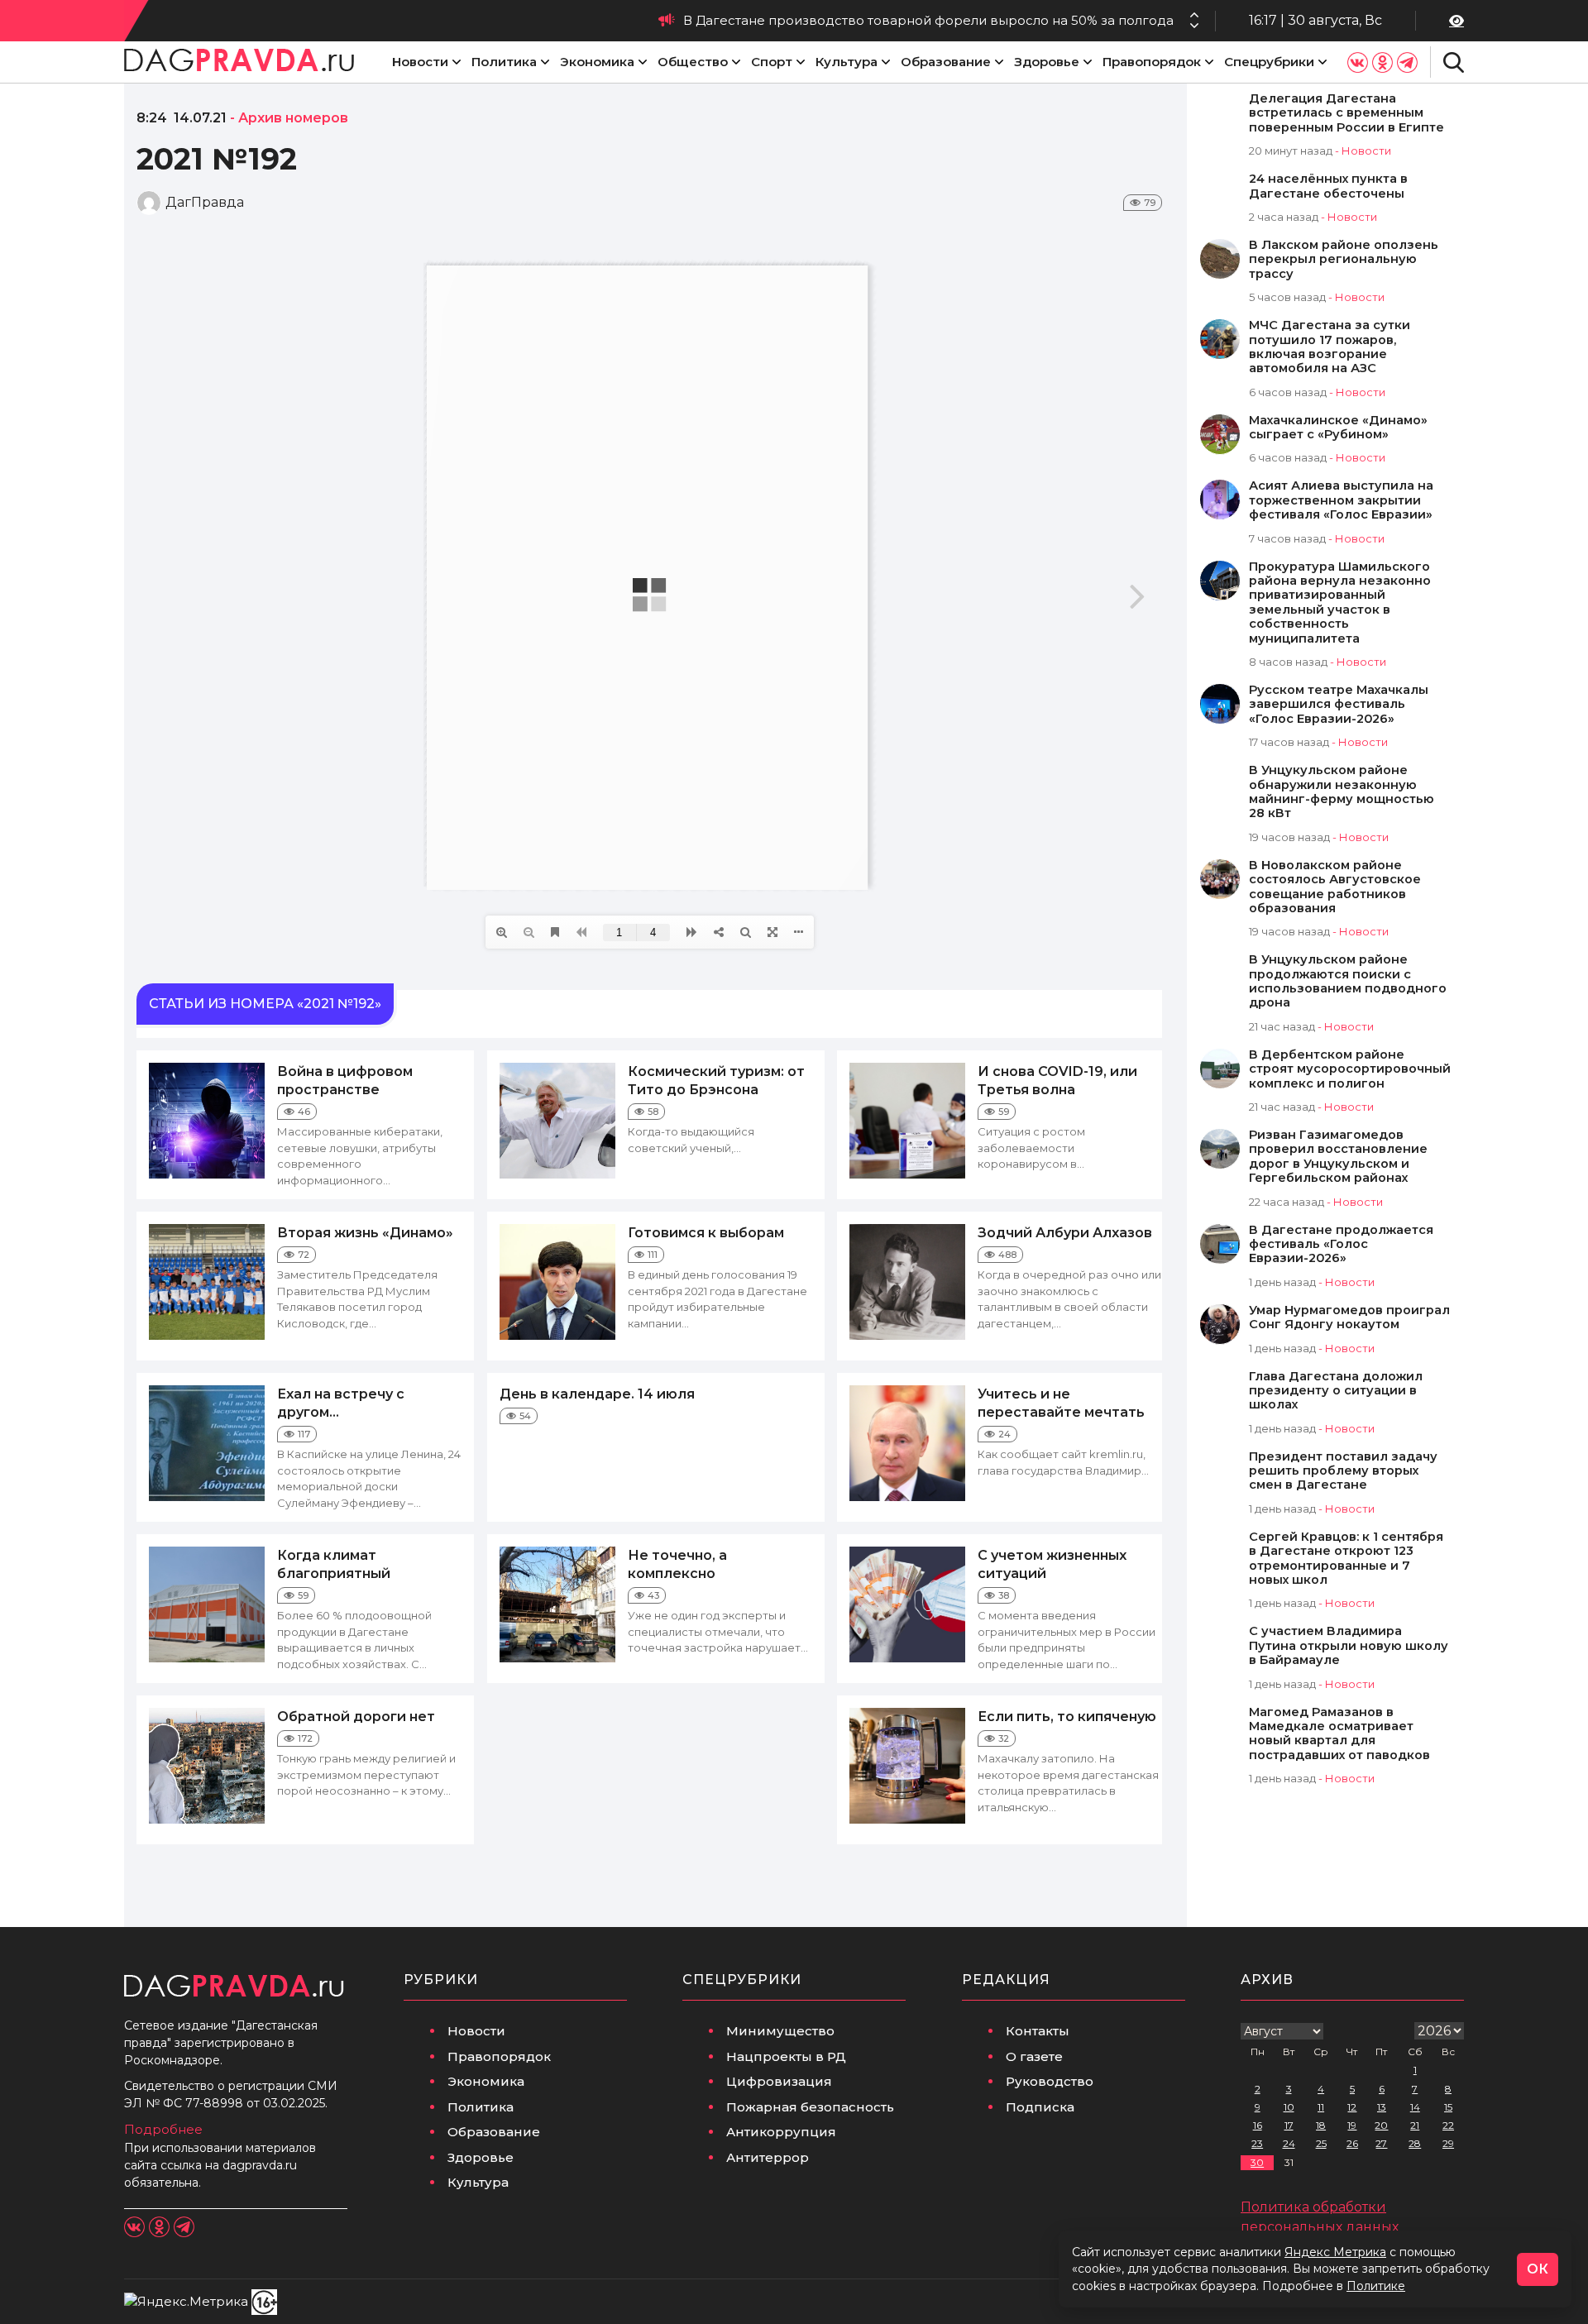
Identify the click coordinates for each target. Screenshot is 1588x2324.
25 (1321, 2143)
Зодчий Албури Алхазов (1065, 1233)
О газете (1034, 2056)
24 (1289, 2143)
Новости (420, 62)
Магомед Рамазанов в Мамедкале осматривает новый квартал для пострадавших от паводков (1339, 1734)
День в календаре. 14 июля (597, 1394)
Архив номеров (293, 118)
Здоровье (1047, 62)
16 (1258, 2125)
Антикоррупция (781, 2132)
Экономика (597, 62)
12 (1352, 2107)
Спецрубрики (1269, 62)
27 (1381, 2143)
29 (1448, 2143)
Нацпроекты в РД (786, 2056)
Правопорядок (1152, 62)
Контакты (1038, 2031)
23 (1257, 2143)
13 (1382, 2107)
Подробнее (163, 2129)
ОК (1538, 2269)
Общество (693, 62)
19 (1352, 2125)
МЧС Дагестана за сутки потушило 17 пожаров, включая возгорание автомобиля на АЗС (1330, 347)
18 (1321, 2125)
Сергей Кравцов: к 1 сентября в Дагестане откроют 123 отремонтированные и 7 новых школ (1346, 1559)
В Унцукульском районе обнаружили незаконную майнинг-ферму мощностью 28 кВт (1342, 792)
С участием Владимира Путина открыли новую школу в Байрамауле (1349, 1646)
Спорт (772, 62)
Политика (504, 62)
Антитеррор (768, 2157)
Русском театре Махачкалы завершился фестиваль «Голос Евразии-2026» (1339, 705)
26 (1352, 2143)
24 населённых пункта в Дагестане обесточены (1328, 186)
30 (1257, 2162)
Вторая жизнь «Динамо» (365, 1233)
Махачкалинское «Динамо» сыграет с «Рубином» (1338, 428)
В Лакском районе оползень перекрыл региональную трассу (1344, 260)
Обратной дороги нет (356, 1717)
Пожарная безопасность (810, 2107)
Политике (1376, 2286)
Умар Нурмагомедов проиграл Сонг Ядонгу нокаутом (1349, 1317)
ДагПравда (205, 202)
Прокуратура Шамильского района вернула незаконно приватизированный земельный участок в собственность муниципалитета (1340, 603)
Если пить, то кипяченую (1067, 1717)
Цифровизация (779, 2081)
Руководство (1050, 2081)
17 (1289, 2125)
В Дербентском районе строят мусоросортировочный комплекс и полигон (1350, 1069)
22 (1448, 2125)
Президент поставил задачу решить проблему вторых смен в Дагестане (1343, 1471)
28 (1415, 2143)
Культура (847, 62)
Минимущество (780, 2031)
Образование (946, 62)
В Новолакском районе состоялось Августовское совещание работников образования (1335, 887)
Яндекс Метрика (1335, 2252)
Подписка (1040, 2107)
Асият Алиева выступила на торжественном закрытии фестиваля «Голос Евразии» (1341, 500)
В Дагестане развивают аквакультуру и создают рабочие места (963, 20)
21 (1415, 2125)
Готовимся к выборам (706, 1233)
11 (1321, 2107)
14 (1415, 2107)
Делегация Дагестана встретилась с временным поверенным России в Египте (1346, 113)
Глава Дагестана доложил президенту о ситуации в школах (1336, 1391)
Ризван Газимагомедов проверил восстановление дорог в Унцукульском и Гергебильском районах (1338, 1157)
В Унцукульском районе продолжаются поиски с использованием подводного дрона (1348, 981)
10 (1289, 2107)
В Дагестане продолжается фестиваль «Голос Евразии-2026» (1341, 1245)
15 (1448, 2107)
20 (1381, 2125)
